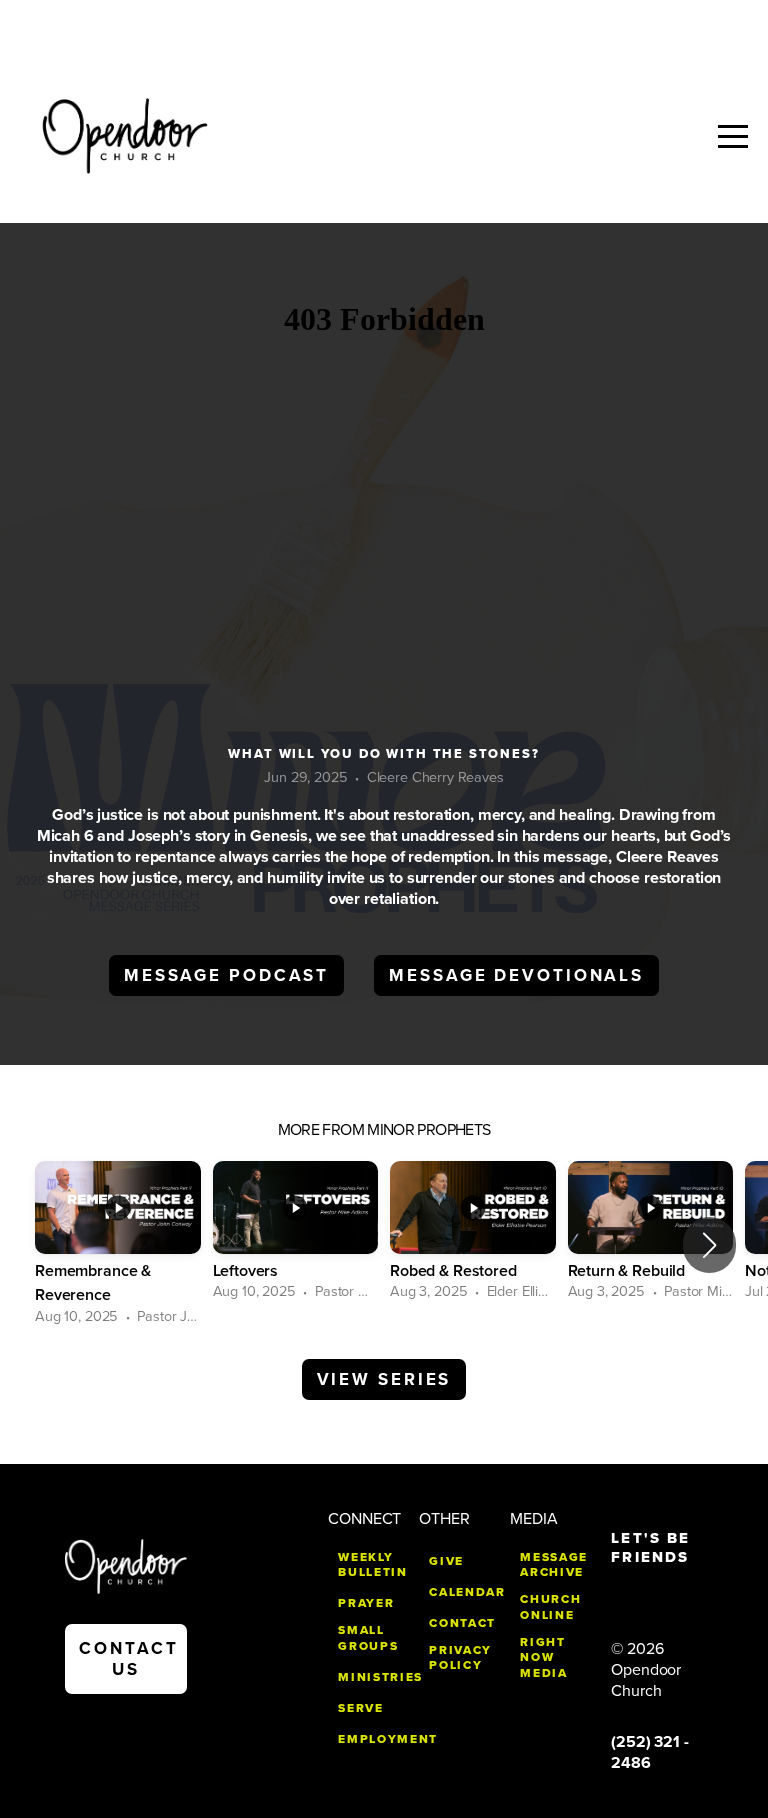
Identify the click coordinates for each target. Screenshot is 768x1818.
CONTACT (462, 1623)
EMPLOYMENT (388, 1739)
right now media (543, 1657)
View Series (384, 1379)
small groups (368, 1638)
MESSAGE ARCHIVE (554, 1565)
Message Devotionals (516, 975)
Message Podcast (226, 975)
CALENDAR (467, 1592)
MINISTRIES (380, 1677)
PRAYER (366, 1603)
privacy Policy (460, 1658)
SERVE (360, 1708)
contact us (128, 1659)
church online (550, 1607)
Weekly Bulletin (372, 1565)
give (446, 1561)
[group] (118, 1244)
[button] (709, 1245)
